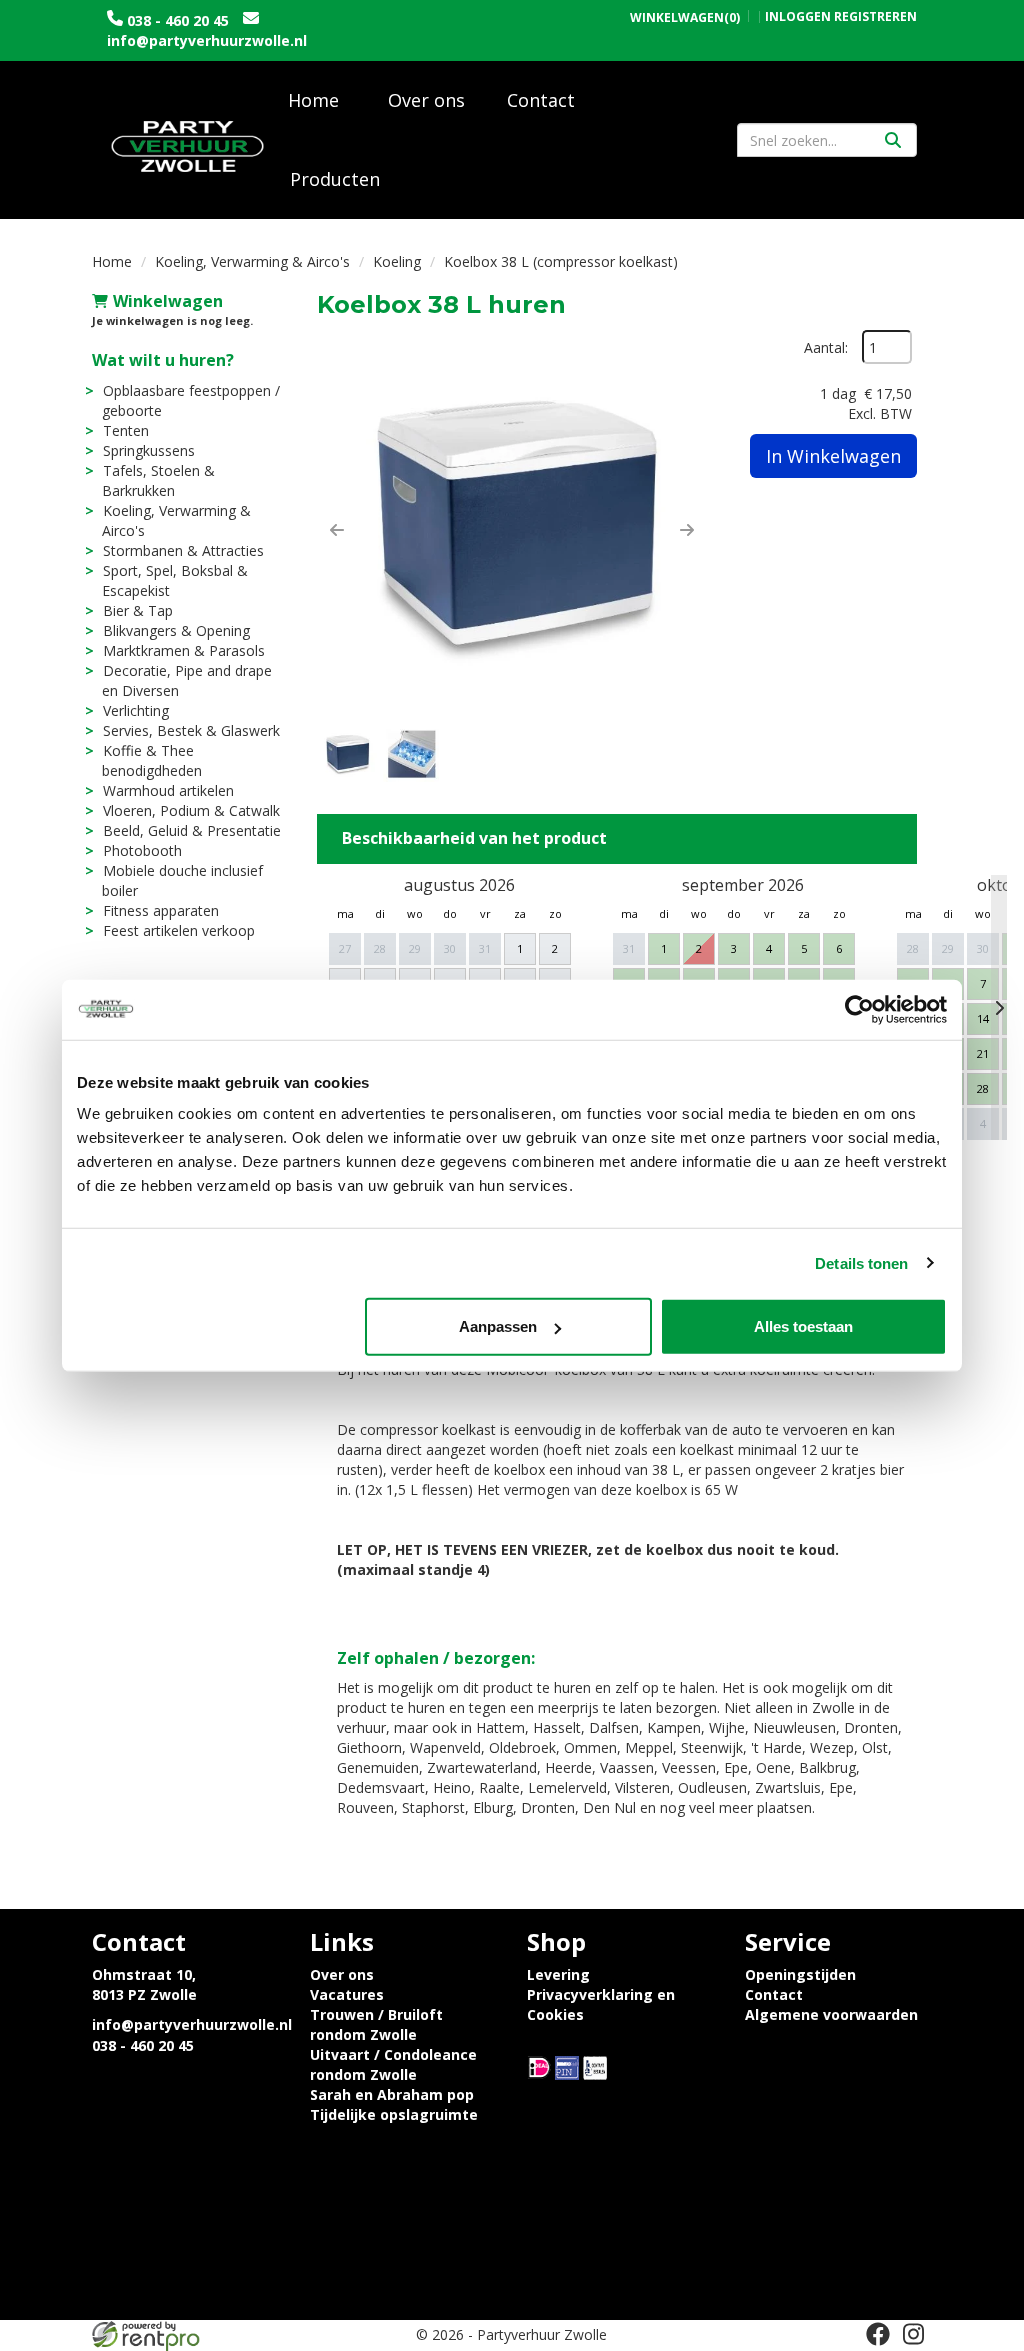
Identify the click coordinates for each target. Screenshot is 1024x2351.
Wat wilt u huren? (163, 360)
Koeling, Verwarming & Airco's (252, 261)
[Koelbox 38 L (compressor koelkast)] (512, 525)
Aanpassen (498, 1326)
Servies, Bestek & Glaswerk (191, 730)
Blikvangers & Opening (176, 630)
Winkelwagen (168, 301)
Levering (558, 1974)
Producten (335, 179)
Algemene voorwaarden (831, 2014)
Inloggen (798, 16)
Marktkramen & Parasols (184, 650)
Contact (541, 100)
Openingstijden (800, 1974)
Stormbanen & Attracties (183, 550)
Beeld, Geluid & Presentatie (192, 830)
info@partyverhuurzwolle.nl (207, 40)
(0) (685, 18)
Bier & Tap (138, 610)
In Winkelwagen (833, 456)
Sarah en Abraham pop (392, 2094)
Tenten (126, 430)
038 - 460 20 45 (178, 20)
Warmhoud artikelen (168, 790)
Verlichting (136, 710)
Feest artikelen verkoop (179, 930)
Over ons (426, 100)
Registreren (875, 16)
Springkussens (149, 450)
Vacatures (347, 1994)
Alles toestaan (803, 1326)
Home (313, 100)
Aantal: (826, 347)
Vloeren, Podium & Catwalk (191, 810)
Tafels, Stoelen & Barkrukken (158, 480)
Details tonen (861, 1262)
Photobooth (142, 850)
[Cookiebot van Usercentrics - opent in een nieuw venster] (859, 1009)
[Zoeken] (893, 140)
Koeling (397, 261)
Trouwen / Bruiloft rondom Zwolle (376, 2024)
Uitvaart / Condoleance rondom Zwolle (393, 2064)
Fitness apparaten (161, 910)
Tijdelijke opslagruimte (394, 2114)
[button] (337, 530)
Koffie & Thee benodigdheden (152, 760)
